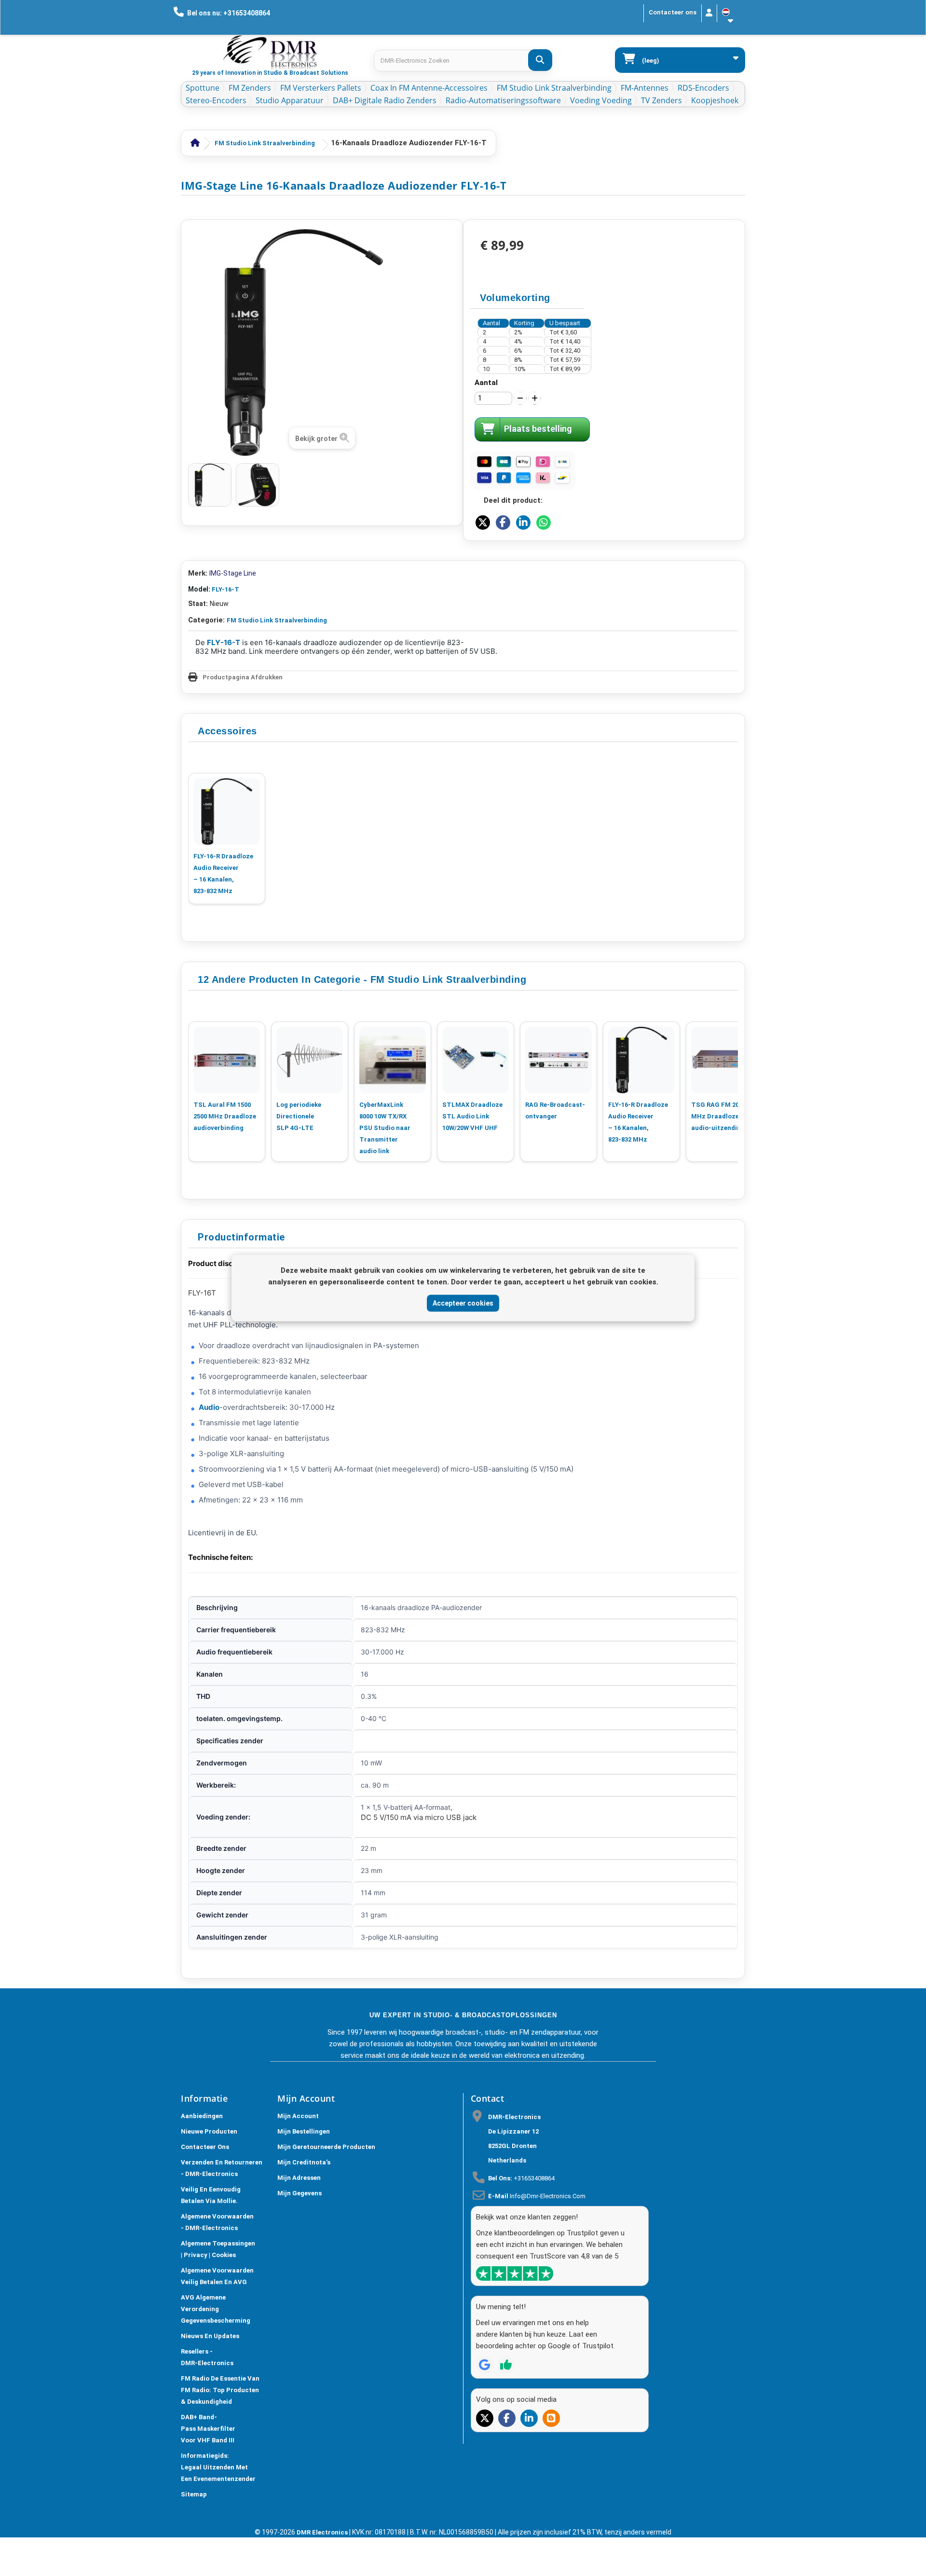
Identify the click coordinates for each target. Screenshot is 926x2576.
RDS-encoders (703, 88)
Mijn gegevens (300, 2193)
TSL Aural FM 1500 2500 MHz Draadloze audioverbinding (225, 1116)
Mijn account (298, 2116)
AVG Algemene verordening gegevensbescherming (216, 2309)
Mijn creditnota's (304, 2162)
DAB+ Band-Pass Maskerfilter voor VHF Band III (208, 2429)
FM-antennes (645, 88)
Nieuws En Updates (210, 2336)
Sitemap (194, 2494)
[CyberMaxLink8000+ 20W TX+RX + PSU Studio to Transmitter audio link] (393, 1060)
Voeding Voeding (601, 100)
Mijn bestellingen (304, 2131)
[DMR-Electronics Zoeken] (540, 60)
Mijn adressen (299, 2178)
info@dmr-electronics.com (548, 2196)
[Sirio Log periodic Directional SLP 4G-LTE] (310, 1060)
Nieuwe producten (209, 2131)
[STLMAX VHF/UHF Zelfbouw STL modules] (476, 1060)
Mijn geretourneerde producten (326, 2147)
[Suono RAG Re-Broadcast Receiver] (558, 1060)
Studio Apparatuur (290, 100)
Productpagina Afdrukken (243, 677)
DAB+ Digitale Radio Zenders (385, 100)
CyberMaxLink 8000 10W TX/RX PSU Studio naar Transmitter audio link (385, 1128)
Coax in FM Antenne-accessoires (429, 88)
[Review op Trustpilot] (506, 2365)
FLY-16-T (225, 589)
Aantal (486, 383)
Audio (209, 1407)
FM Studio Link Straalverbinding (554, 88)
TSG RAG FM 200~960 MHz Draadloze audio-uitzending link (724, 1116)
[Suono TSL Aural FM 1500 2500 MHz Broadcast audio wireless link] (227, 1060)
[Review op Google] (485, 2365)
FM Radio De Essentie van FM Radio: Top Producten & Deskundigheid (220, 2390)
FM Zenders (250, 88)
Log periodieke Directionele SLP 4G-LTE (299, 1116)
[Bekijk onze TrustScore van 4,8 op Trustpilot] (515, 2273)
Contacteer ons (673, 12)
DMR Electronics (323, 2532)
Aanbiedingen (202, 2116)
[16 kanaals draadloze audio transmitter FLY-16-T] (210, 485)
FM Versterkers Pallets (321, 88)
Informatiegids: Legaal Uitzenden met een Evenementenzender (218, 2467)
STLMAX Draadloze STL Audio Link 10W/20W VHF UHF (472, 1116)
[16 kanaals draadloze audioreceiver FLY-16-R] (227, 812)
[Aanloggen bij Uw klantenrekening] (709, 13)
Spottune (203, 88)
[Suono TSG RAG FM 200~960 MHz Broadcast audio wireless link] (724, 1060)
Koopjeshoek (715, 100)
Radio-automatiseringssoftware (503, 100)
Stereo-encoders (216, 100)
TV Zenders (661, 100)
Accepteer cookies (463, 1303)
